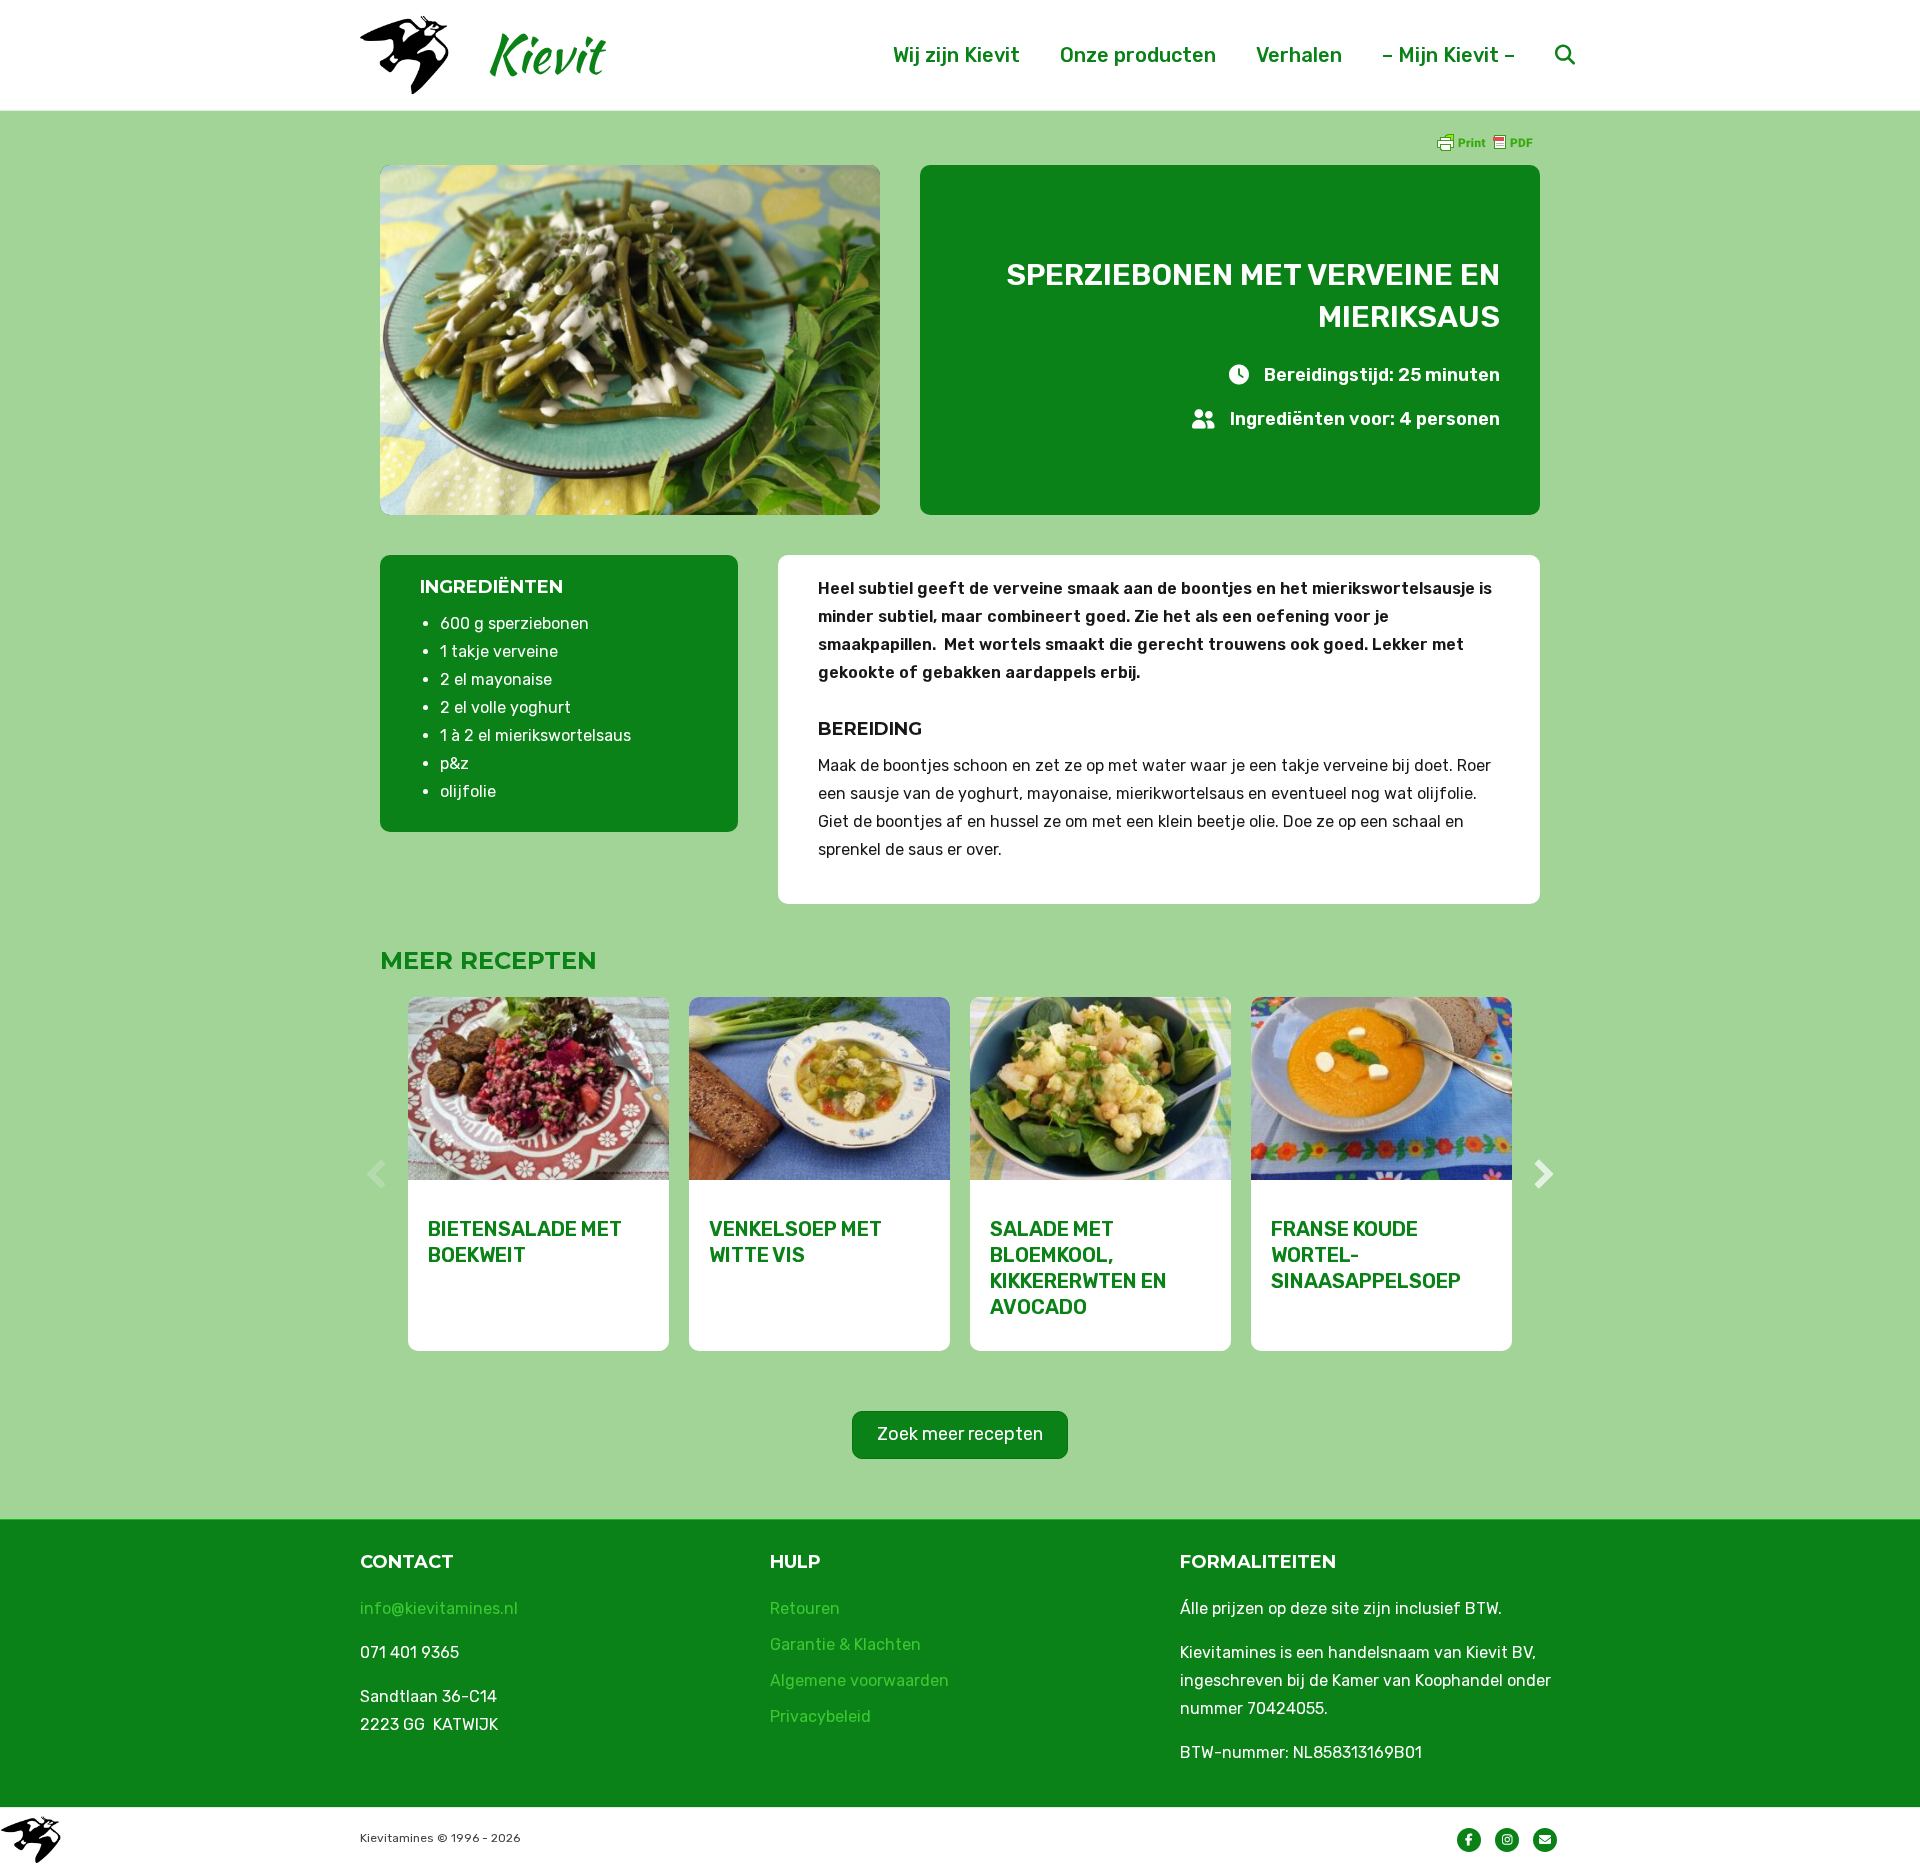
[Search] (1547, 55)
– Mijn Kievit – (1448, 55)
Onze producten (1138, 55)
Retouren (805, 1608)
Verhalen (1299, 55)
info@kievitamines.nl (439, 1608)
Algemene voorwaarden (859, 1680)
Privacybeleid (820, 1716)
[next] (1544, 1174)
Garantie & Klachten (845, 1644)
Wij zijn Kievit (956, 55)
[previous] (376, 1174)
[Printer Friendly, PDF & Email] (1484, 141)
